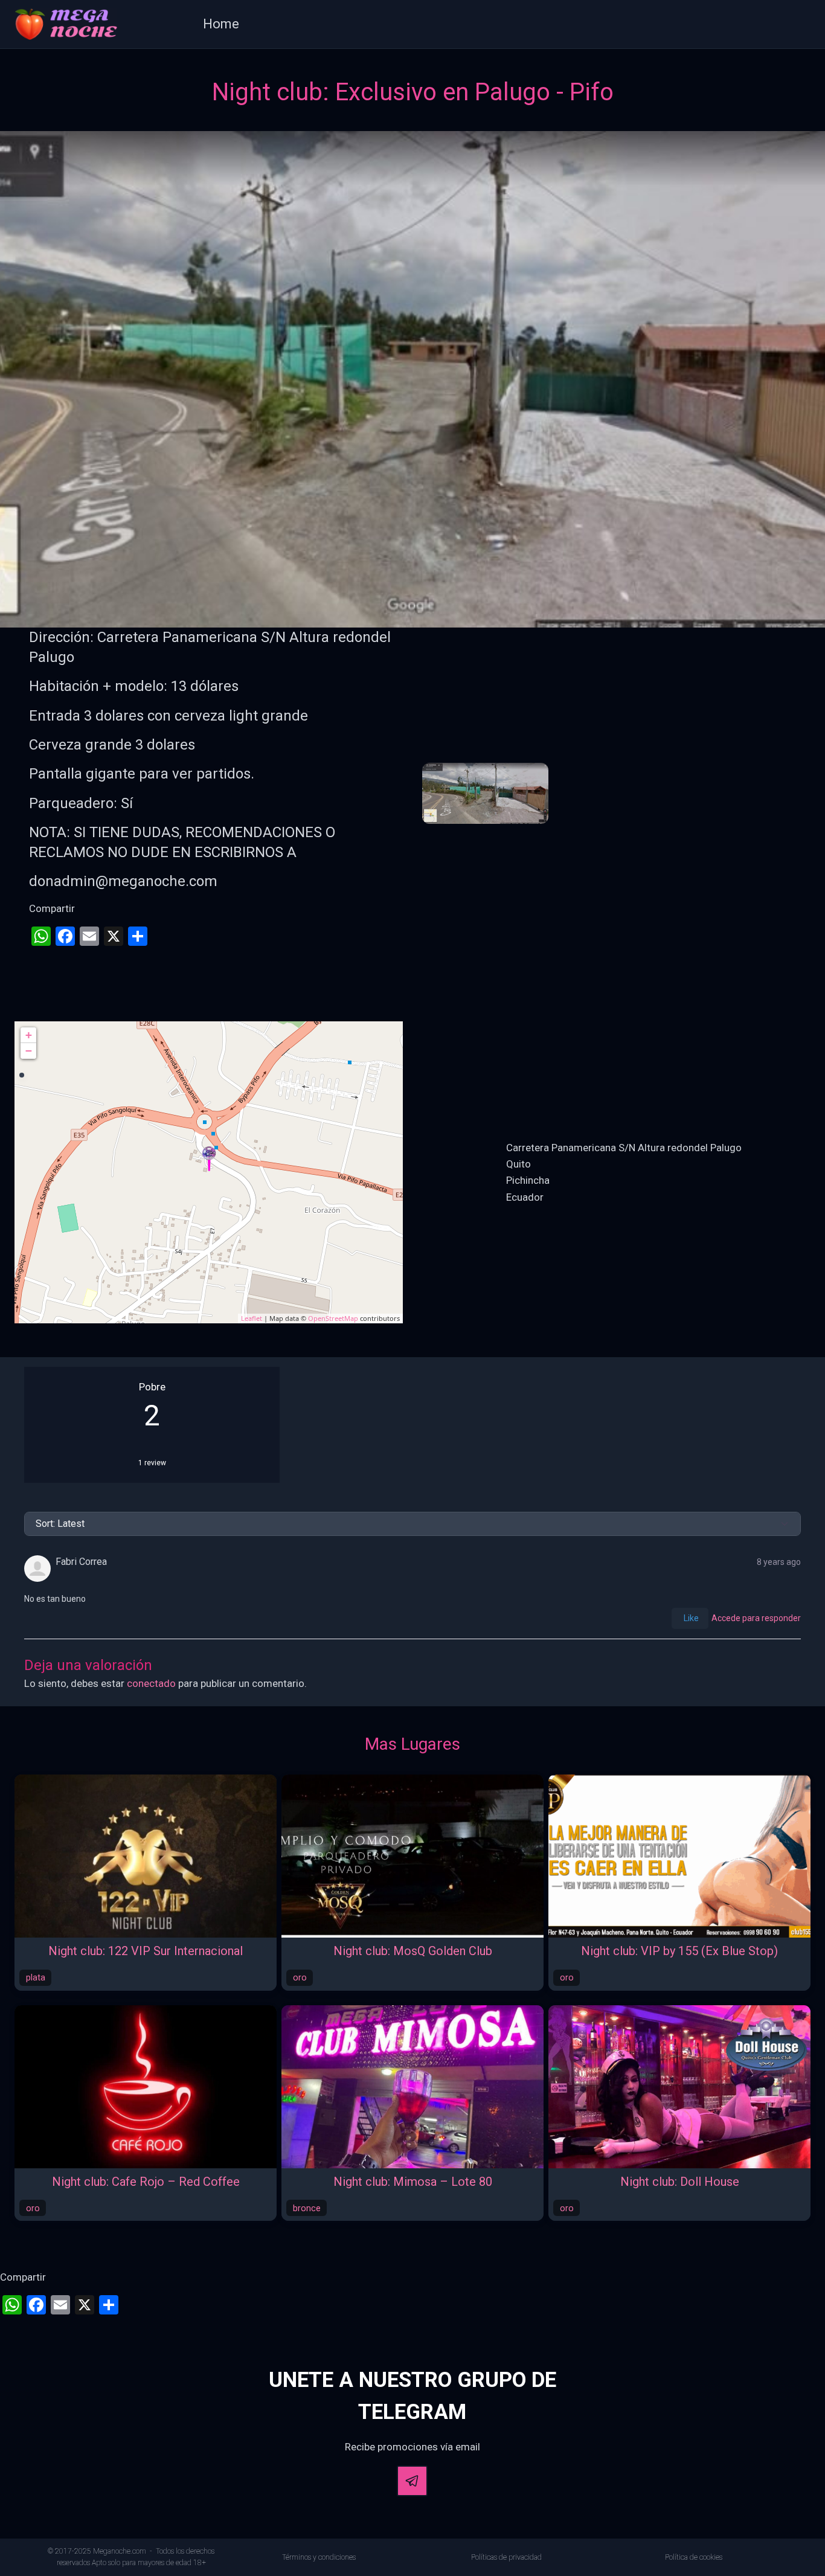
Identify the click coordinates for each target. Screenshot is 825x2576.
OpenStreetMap (333, 1318)
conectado (151, 1683)
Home (221, 24)
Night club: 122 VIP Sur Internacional (146, 1951)
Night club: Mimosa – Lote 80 (413, 2182)
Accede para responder (756, 1618)
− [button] (29, 1051)
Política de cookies (694, 2557)
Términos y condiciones (319, 2557)
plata (36, 1977)
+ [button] (29, 1035)
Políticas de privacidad (506, 2557)
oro (300, 1977)
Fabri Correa (81, 1562)
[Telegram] (412, 2481)
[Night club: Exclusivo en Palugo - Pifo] (209, 1159)
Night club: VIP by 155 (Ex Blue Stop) (679, 1951)
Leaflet (252, 1318)
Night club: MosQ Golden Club (413, 1951)
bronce (307, 2208)
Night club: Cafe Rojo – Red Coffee (146, 2182)
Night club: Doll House (680, 2182)
